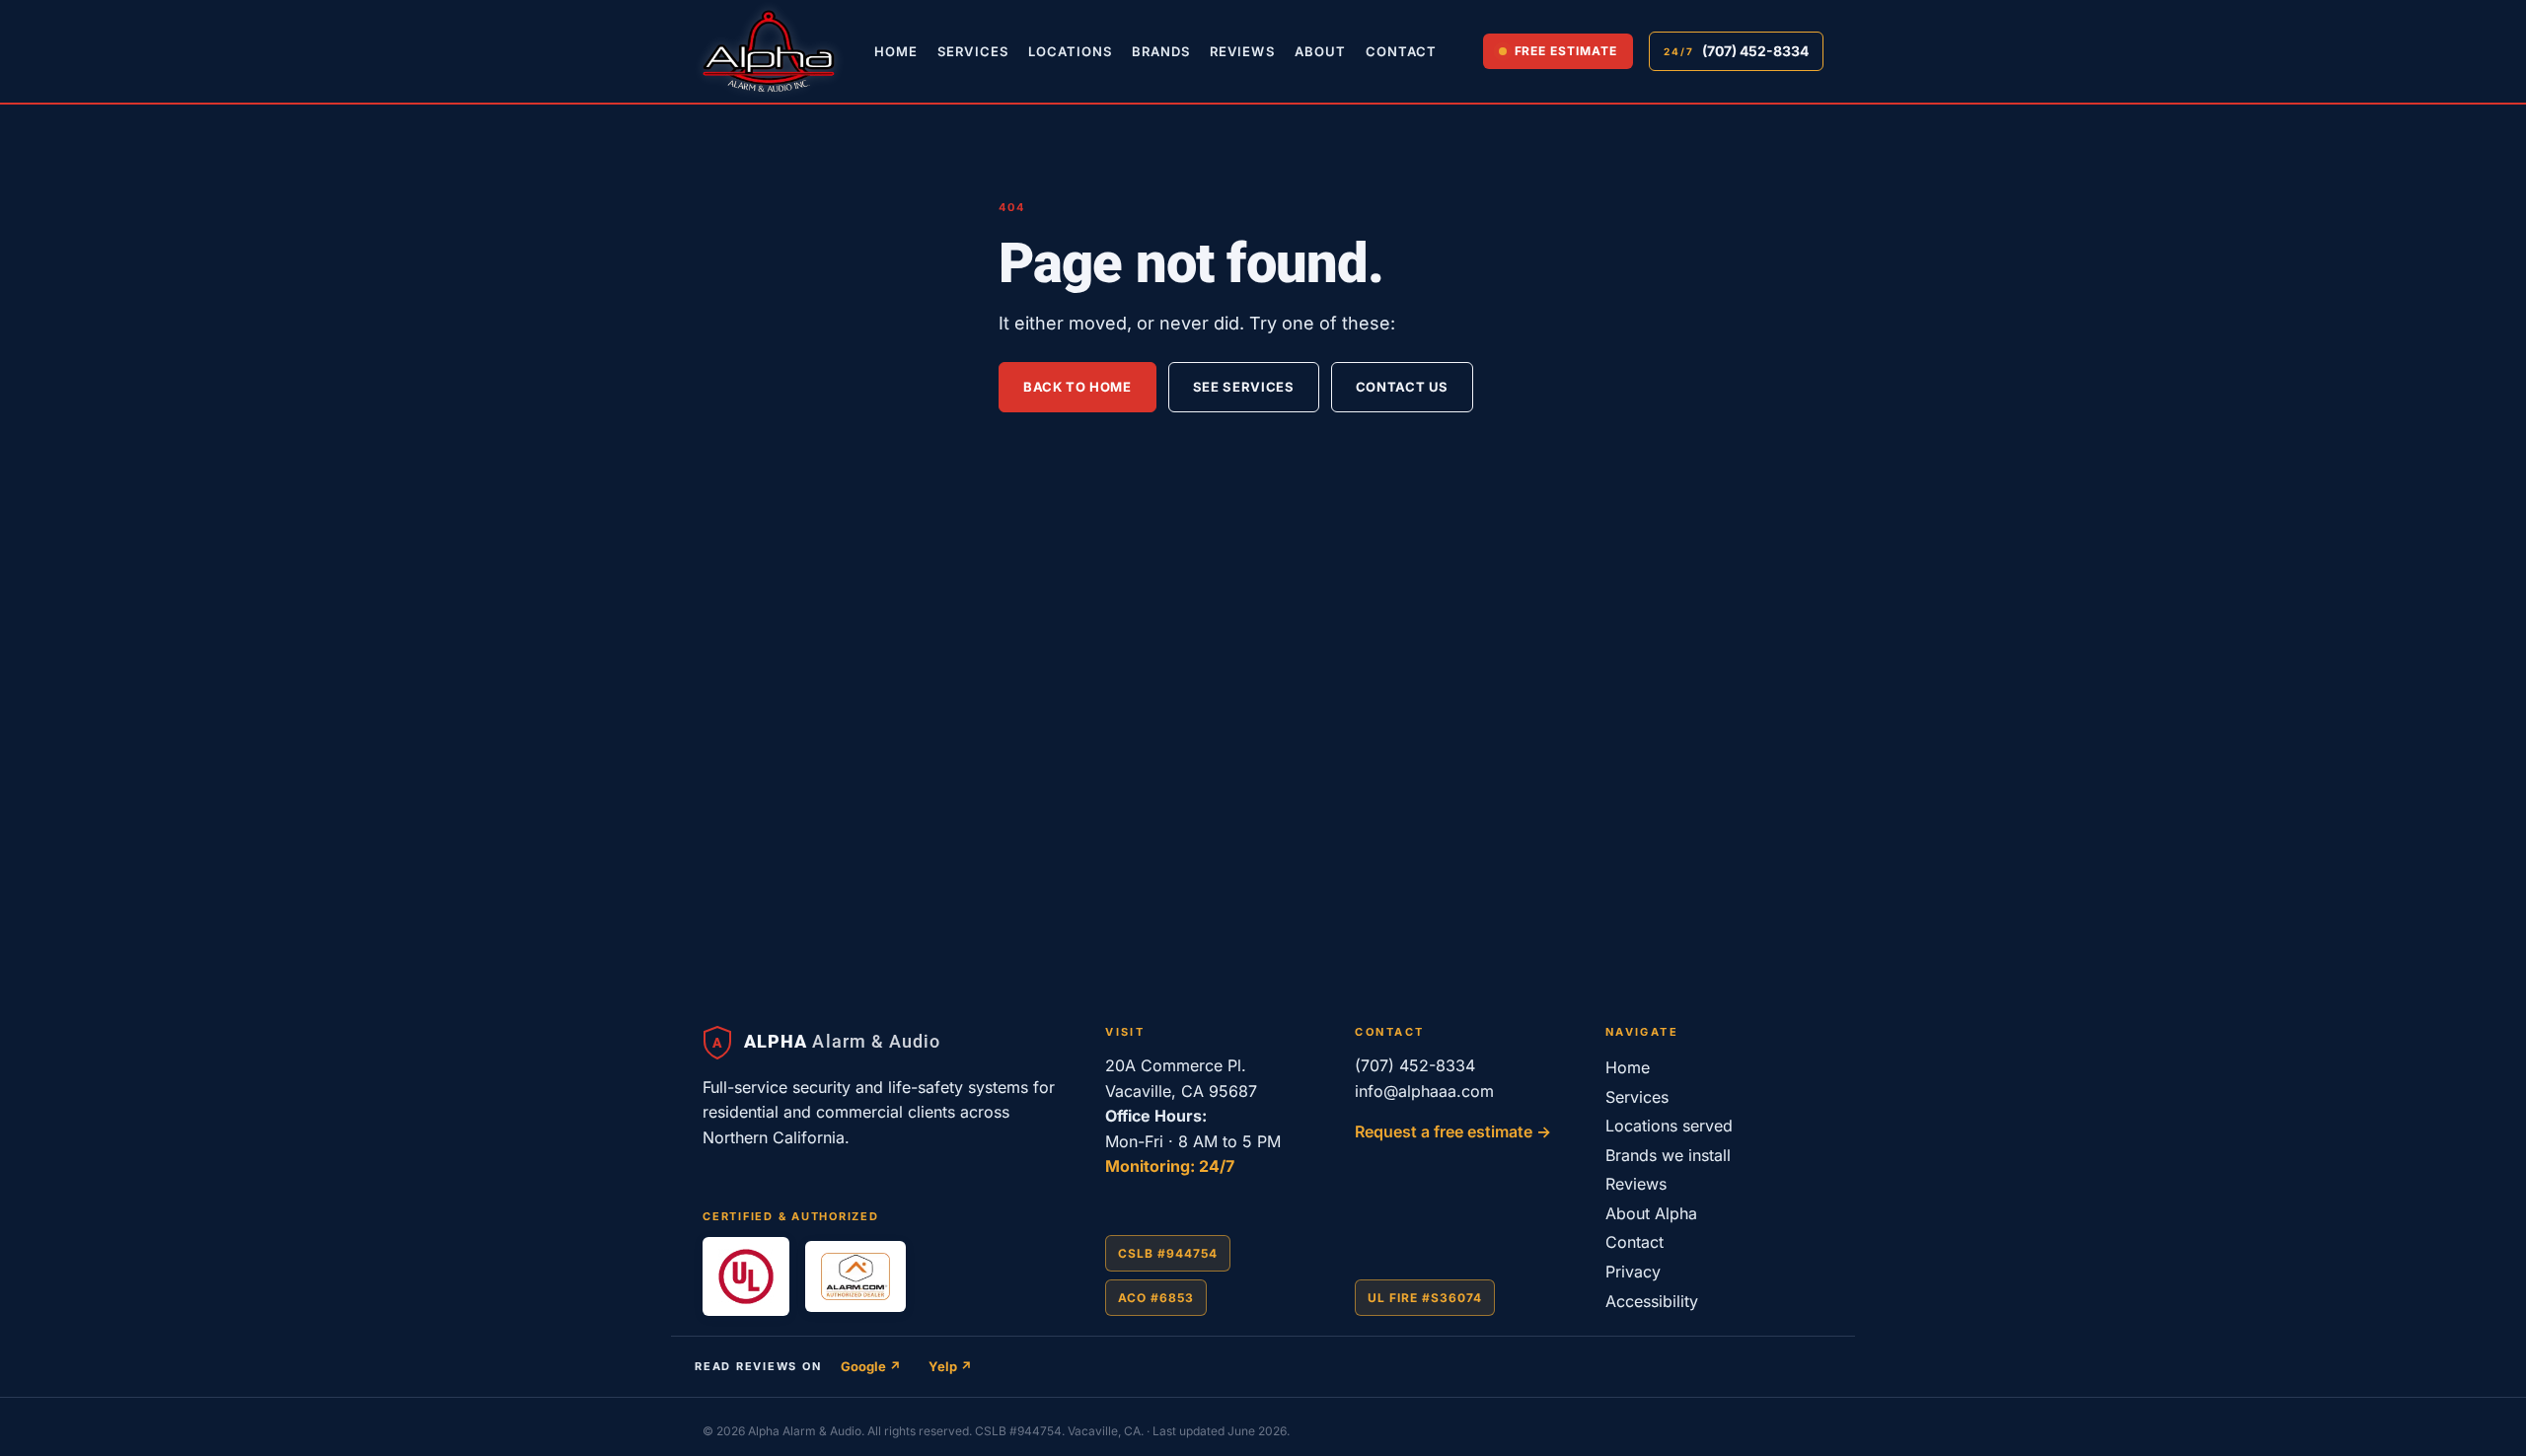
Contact (1401, 51)
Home (896, 51)
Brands (1161, 51)
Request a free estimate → (1453, 1131)
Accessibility (1652, 1301)
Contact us (1403, 387)
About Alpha (1651, 1213)
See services (1244, 387)
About (1320, 51)
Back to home (1077, 387)
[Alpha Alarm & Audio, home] (769, 51)
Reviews (1242, 51)
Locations (1070, 51)
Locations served (1669, 1126)
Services (972, 51)
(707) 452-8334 (1415, 1065)
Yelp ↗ (950, 1366)
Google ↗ (871, 1366)
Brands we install (1668, 1155)
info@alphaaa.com (1424, 1091)
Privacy (1633, 1272)
